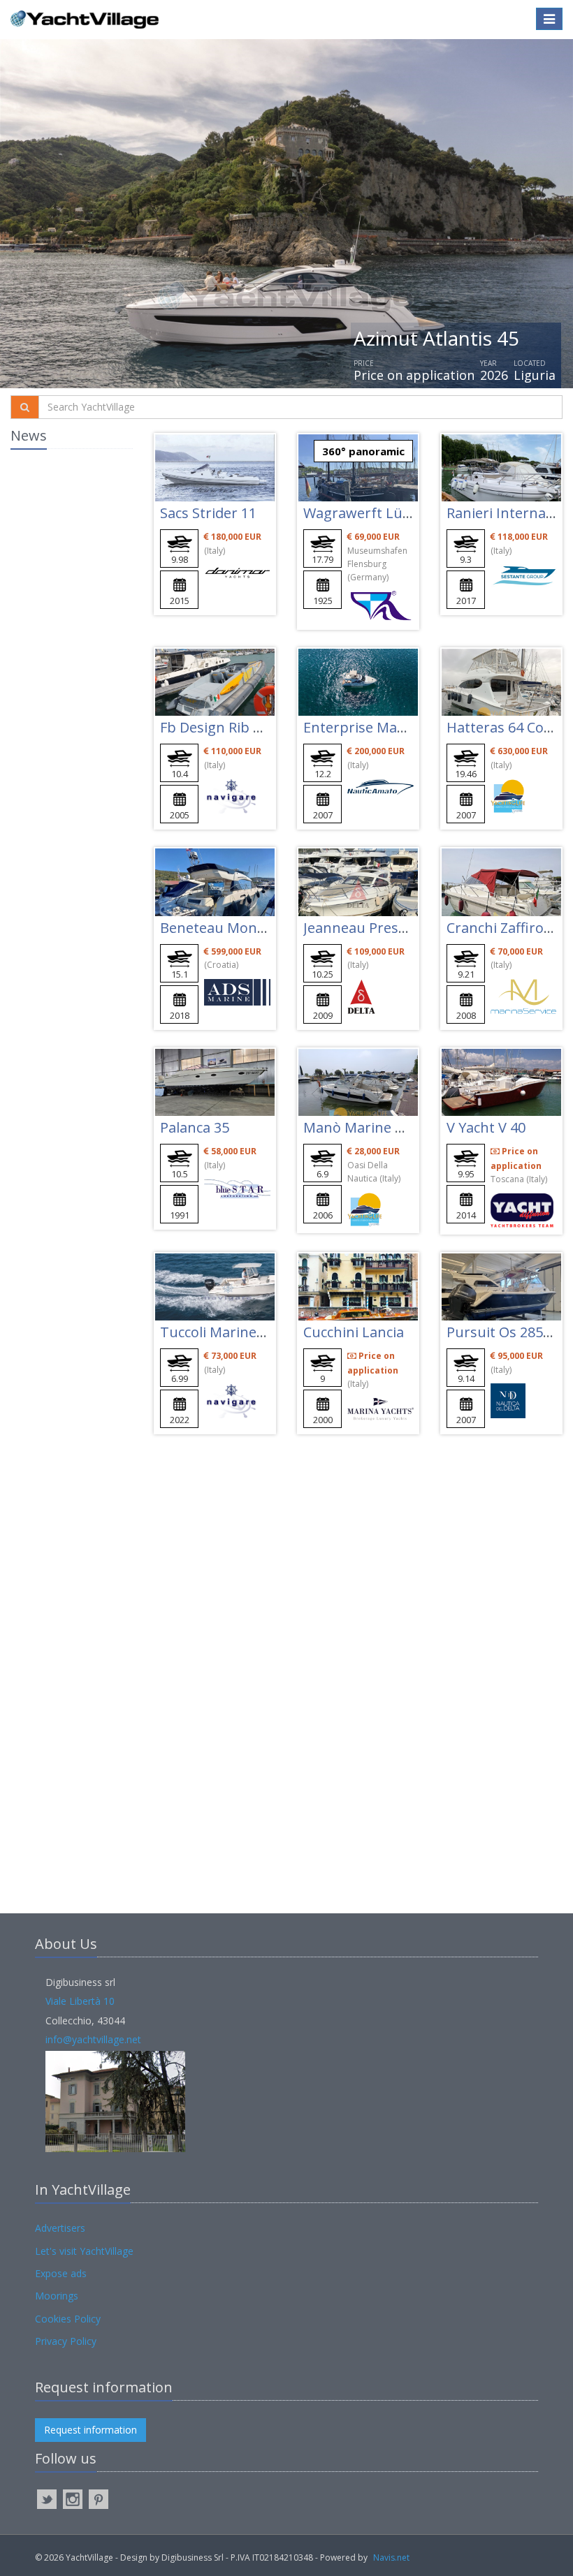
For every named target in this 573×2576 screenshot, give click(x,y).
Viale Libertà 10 (80, 2001)
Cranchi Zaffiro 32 (505, 928)
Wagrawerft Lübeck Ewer (386, 513)
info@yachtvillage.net (93, 2039)
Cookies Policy (68, 2319)
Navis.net (391, 2557)
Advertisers (60, 2228)
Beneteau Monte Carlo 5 (240, 928)
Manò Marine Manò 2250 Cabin (406, 1127)
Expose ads (61, 2273)
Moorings (57, 2296)
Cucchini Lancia (354, 1332)
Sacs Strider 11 (208, 513)
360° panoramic (363, 451)
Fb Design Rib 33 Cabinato (246, 727)
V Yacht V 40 (486, 1127)
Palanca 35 (195, 1127)
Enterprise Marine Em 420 (389, 727)
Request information (90, 2430)
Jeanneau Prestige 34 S (378, 928)
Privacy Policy (66, 2341)
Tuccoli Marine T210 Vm (239, 1332)
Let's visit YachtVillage (84, 2251)
